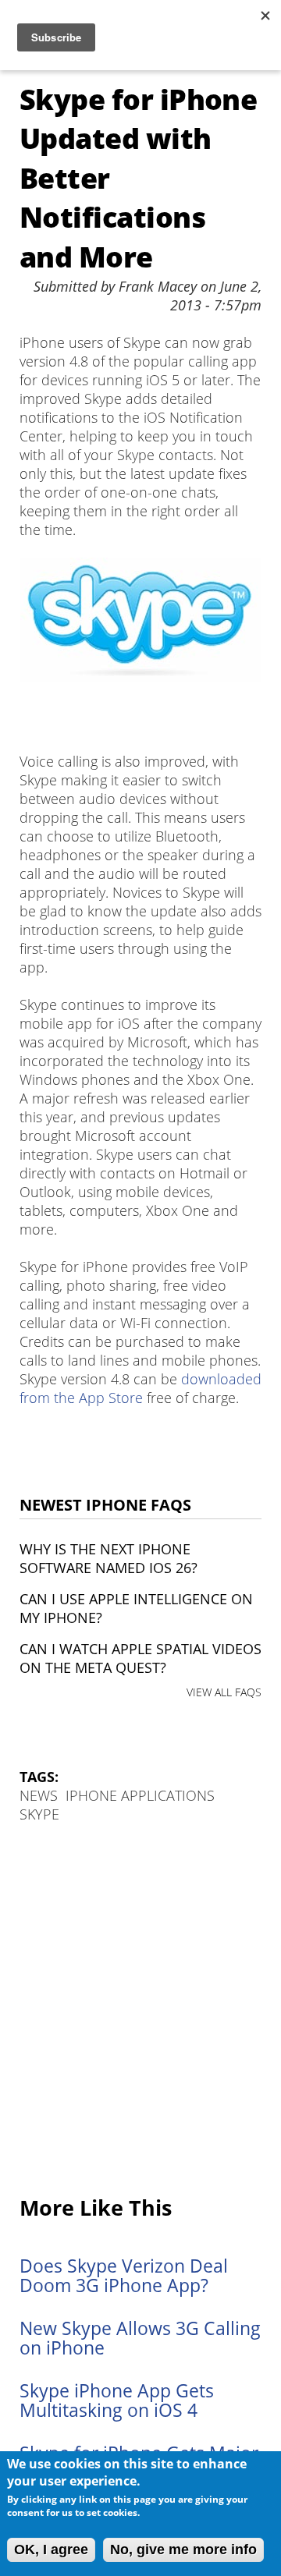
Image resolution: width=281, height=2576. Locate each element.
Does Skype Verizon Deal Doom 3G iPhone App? (124, 2276)
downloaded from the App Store (140, 1388)
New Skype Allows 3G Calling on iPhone (140, 2338)
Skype (39, 1814)
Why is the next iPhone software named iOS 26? (108, 1558)
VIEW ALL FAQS (224, 1692)
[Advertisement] (140, 2011)
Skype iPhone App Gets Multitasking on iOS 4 (117, 2401)
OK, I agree (51, 2549)
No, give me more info (183, 2549)
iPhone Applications (140, 1795)
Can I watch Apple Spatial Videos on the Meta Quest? (140, 1658)
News (39, 1795)
